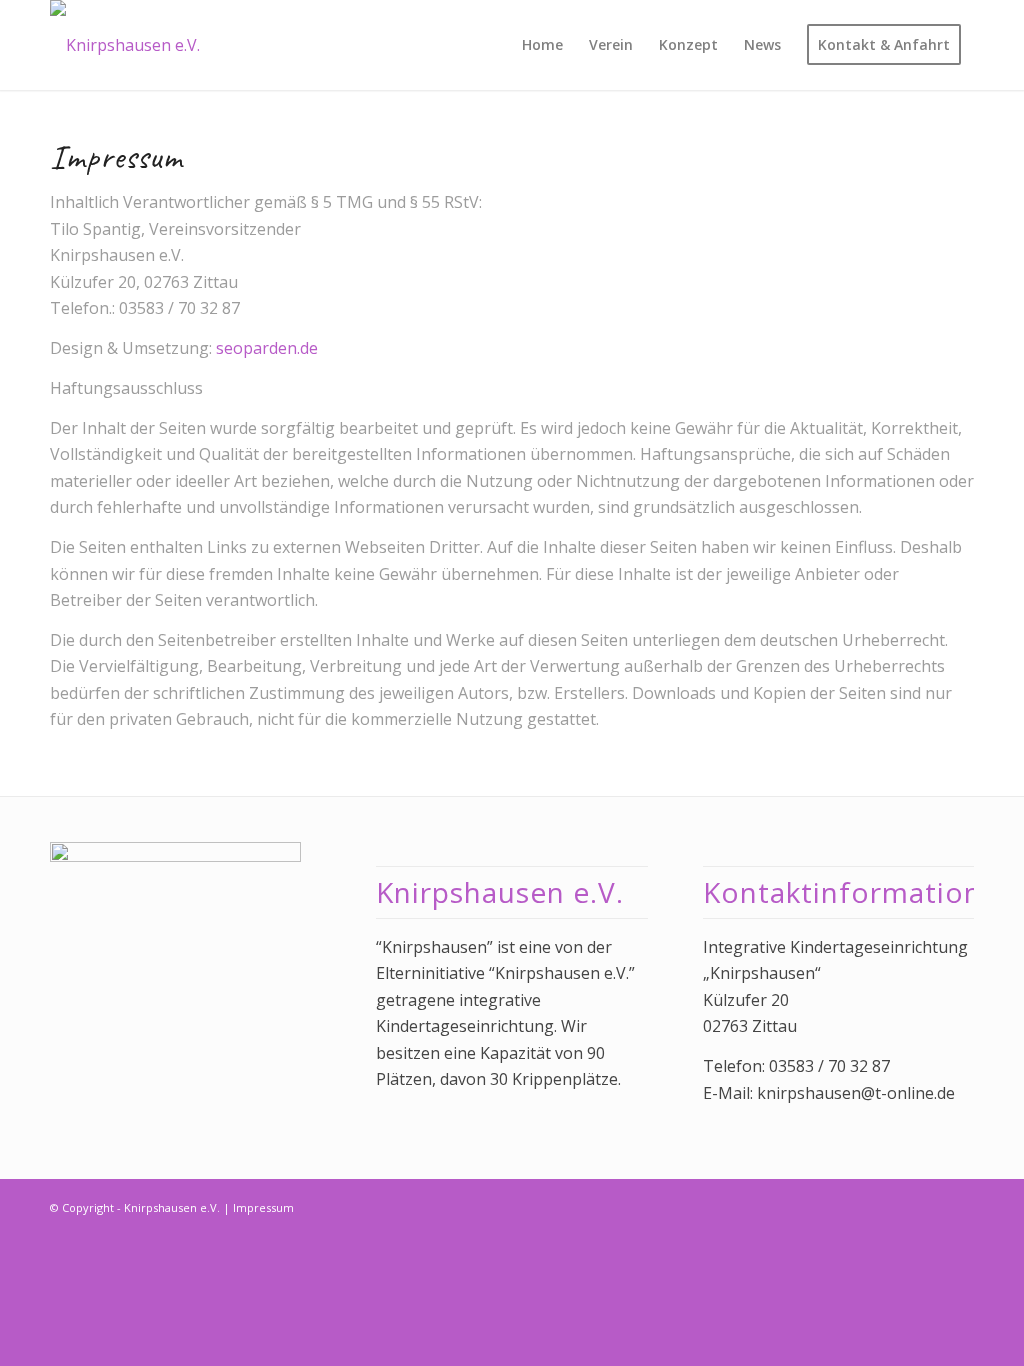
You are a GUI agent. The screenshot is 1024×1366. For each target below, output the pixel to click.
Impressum (263, 1207)
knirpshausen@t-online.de (856, 1093)
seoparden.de (267, 348)
